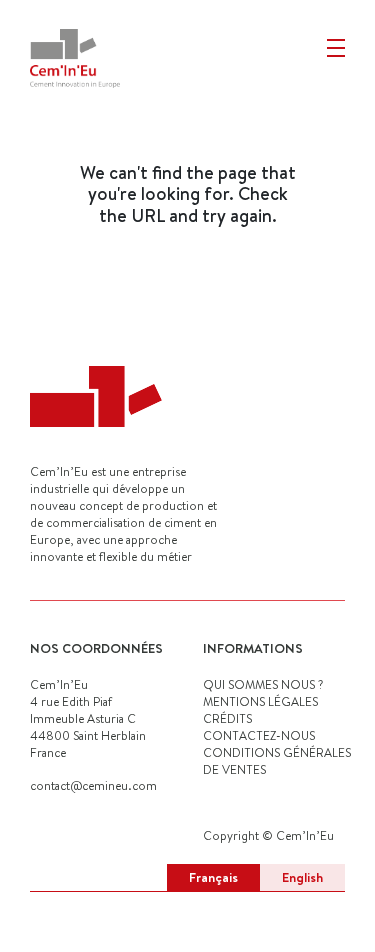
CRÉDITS (227, 718)
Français (213, 877)
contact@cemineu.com (93, 785)
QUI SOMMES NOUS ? (263, 684)
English (302, 877)
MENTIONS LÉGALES (260, 701)
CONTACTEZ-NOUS (259, 735)
